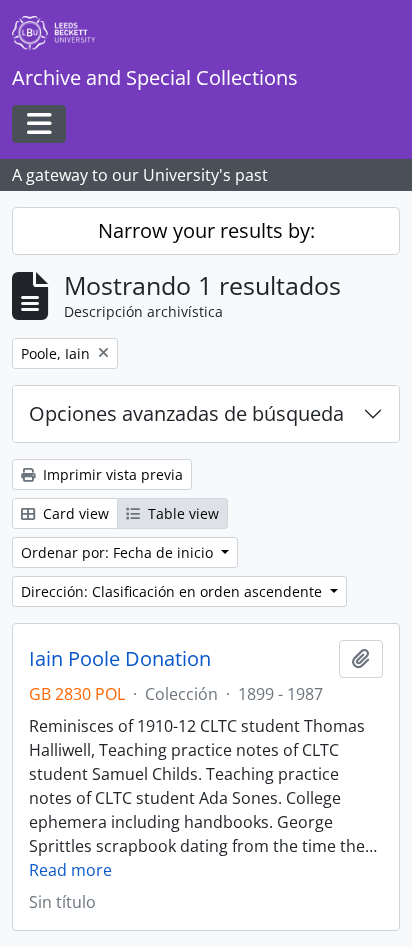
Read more (70, 870)
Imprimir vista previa (111, 474)
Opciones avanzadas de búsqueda (186, 413)
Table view (181, 513)
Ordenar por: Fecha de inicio (119, 552)
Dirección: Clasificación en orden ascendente (173, 591)
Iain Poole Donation (120, 659)
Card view (74, 513)
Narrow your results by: (206, 230)
